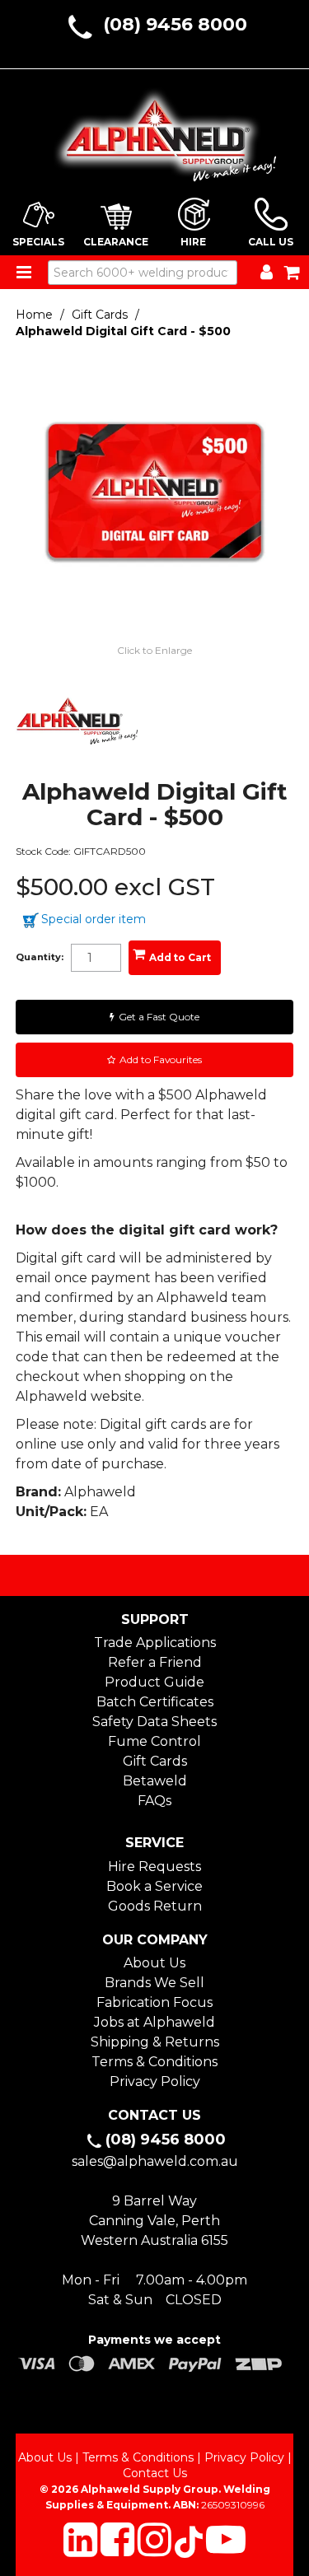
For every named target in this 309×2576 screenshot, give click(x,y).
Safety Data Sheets (154, 1722)
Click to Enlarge (154, 650)
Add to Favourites (161, 1059)
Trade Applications (155, 1643)
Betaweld (155, 1781)
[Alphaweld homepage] (155, 130)
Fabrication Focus (154, 2002)
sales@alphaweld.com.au (155, 2161)
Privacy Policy (155, 2081)
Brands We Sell (154, 1983)
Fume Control (154, 1741)
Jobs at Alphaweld (154, 2022)
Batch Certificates (155, 1702)
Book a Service (154, 1886)
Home (34, 315)
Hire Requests (154, 1867)
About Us (154, 1963)
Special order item (94, 919)
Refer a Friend (155, 1662)
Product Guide (154, 1682)
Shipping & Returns (155, 2042)
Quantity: (40, 957)
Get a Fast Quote (159, 1017)
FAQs (154, 1801)
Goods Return (155, 1906)
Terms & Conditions (154, 2062)
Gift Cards (100, 315)
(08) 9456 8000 (175, 24)
